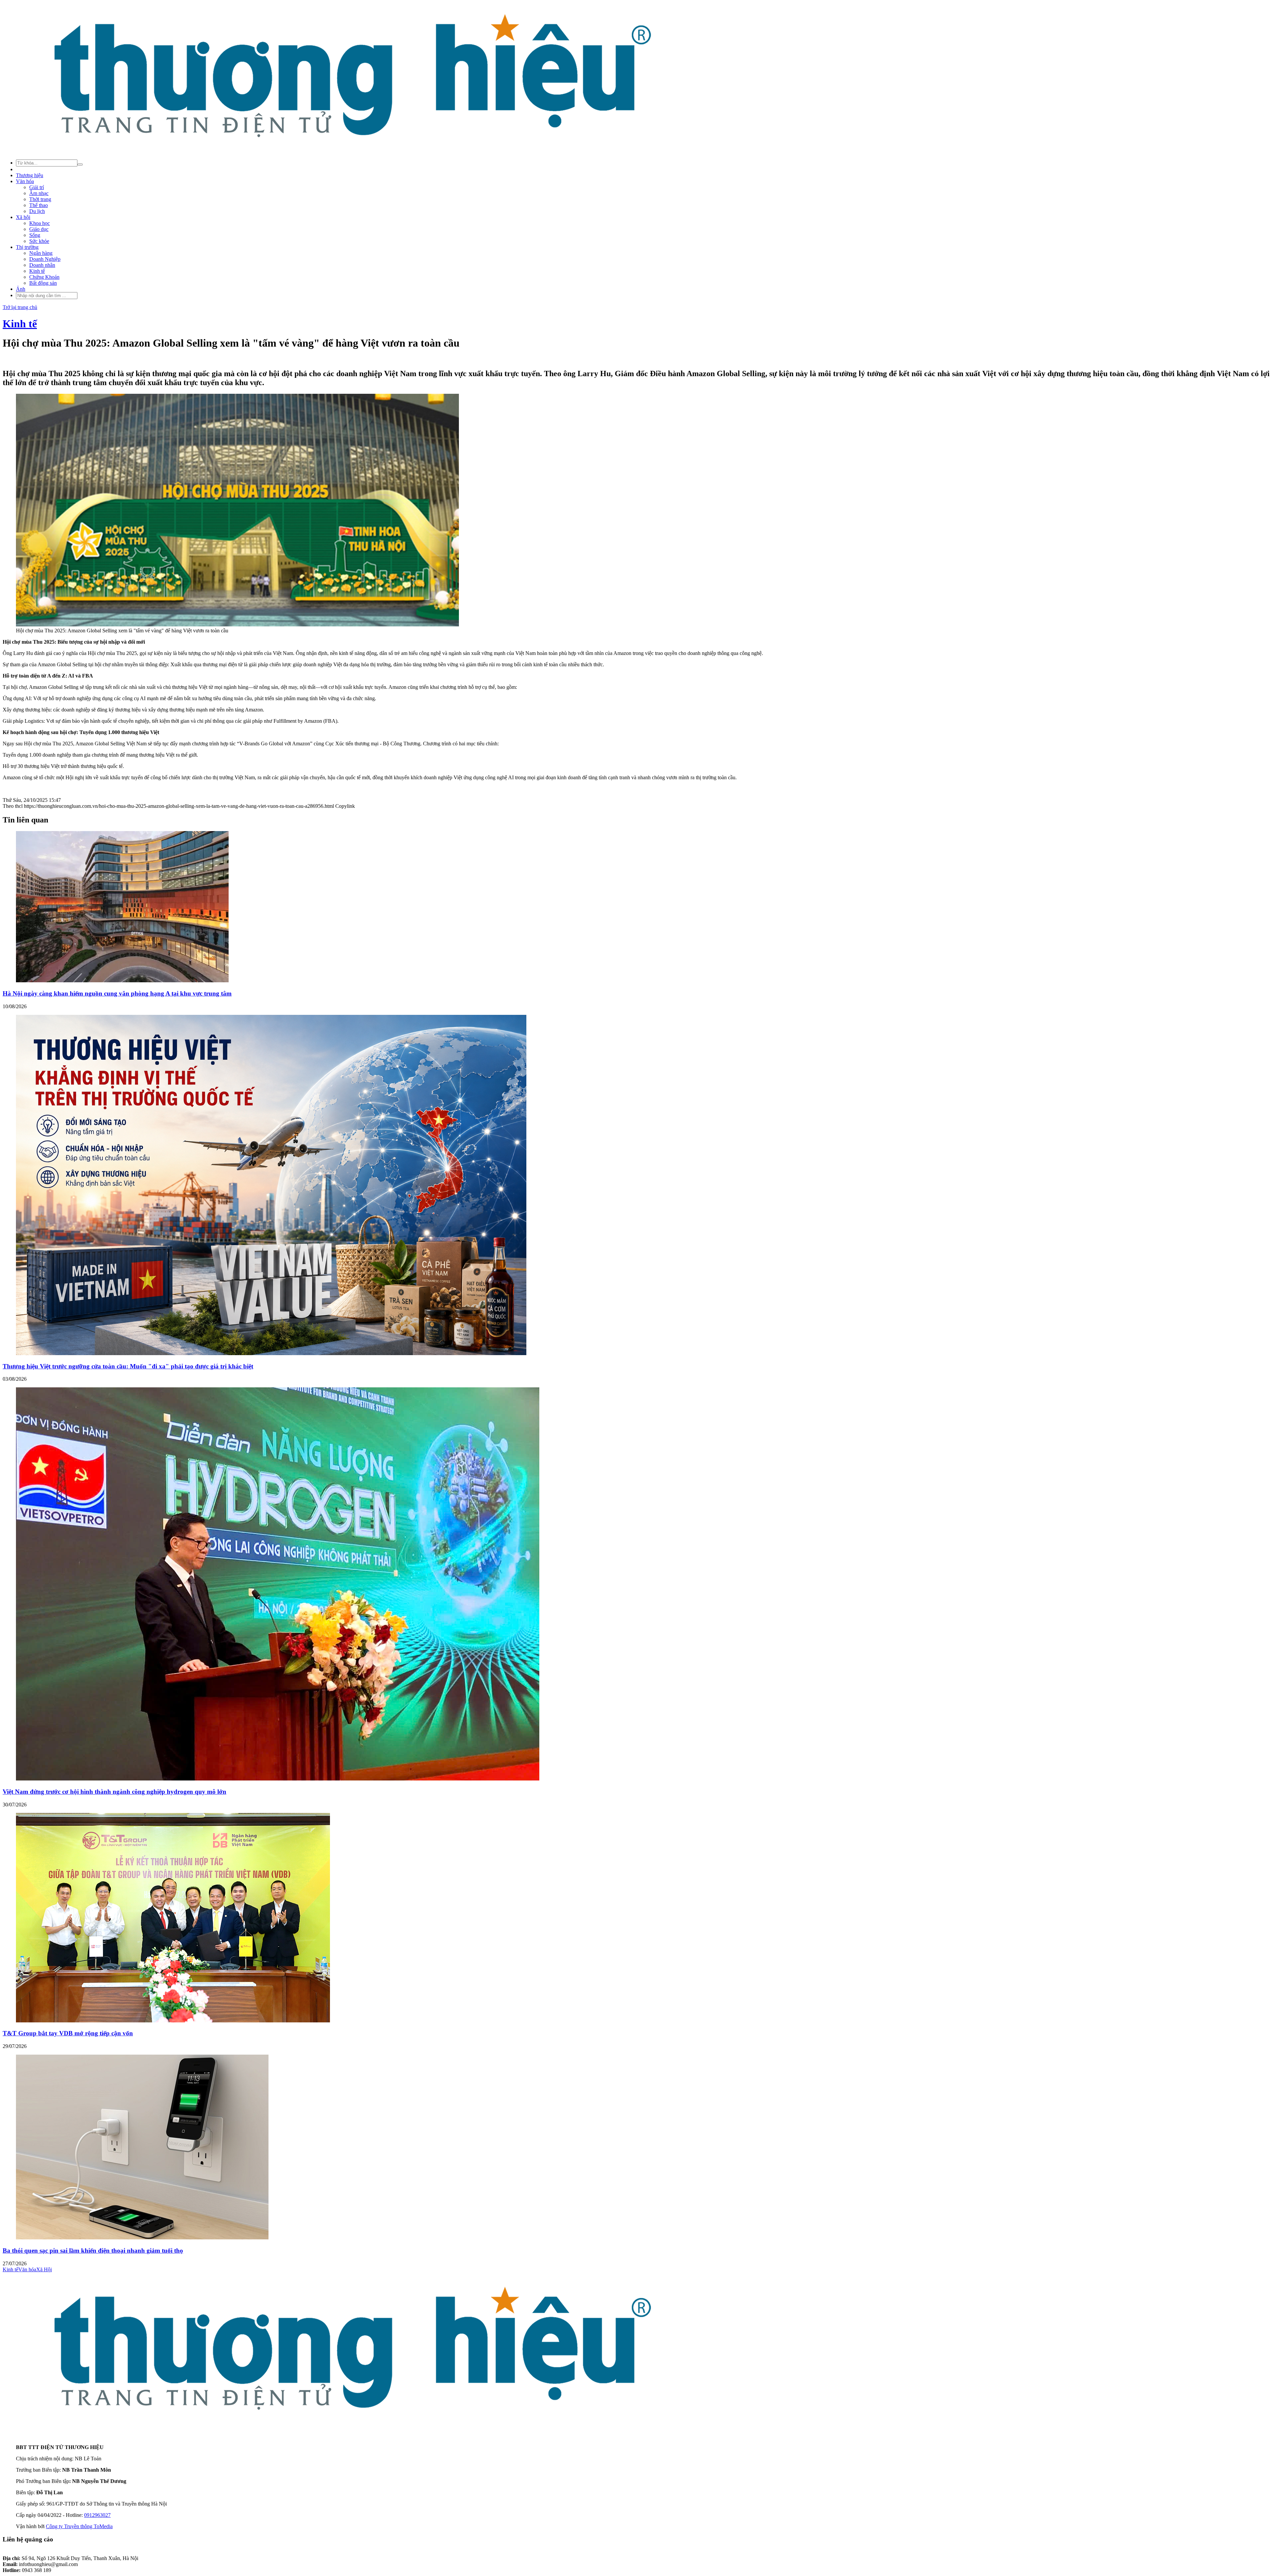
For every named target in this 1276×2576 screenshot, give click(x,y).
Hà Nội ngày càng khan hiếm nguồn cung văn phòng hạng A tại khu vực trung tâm (117, 993)
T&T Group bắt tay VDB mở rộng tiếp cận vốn (68, 2033)
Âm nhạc (39, 193)
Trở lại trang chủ (20, 307)
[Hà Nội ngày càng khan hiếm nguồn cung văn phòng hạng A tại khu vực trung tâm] (122, 980)
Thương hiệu (30, 175)
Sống (35, 235)
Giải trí (37, 187)
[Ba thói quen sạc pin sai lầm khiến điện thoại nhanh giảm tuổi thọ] (142, 2238)
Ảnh (21, 289)
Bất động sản (43, 283)
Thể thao (39, 205)
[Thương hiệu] (351, 150)
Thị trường (27, 247)
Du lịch (37, 211)
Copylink (344, 806)
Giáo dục (39, 229)
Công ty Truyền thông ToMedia (79, 2526)
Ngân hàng (41, 253)
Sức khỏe (39, 241)
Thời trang (40, 199)
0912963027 (97, 2515)
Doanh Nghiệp (45, 259)
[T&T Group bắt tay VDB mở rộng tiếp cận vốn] (173, 2021)
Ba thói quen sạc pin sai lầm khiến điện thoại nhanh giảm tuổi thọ (93, 2251)
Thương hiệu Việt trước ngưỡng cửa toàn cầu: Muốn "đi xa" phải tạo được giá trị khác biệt (128, 1366)
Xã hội (23, 217)
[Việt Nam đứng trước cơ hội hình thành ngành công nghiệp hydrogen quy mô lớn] (278, 1779)
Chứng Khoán (44, 277)
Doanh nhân (42, 265)
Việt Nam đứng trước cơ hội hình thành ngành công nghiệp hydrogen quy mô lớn (114, 1792)
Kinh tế (37, 271)
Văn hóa (25, 181)
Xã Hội (44, 2269)
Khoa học (40, 223)
